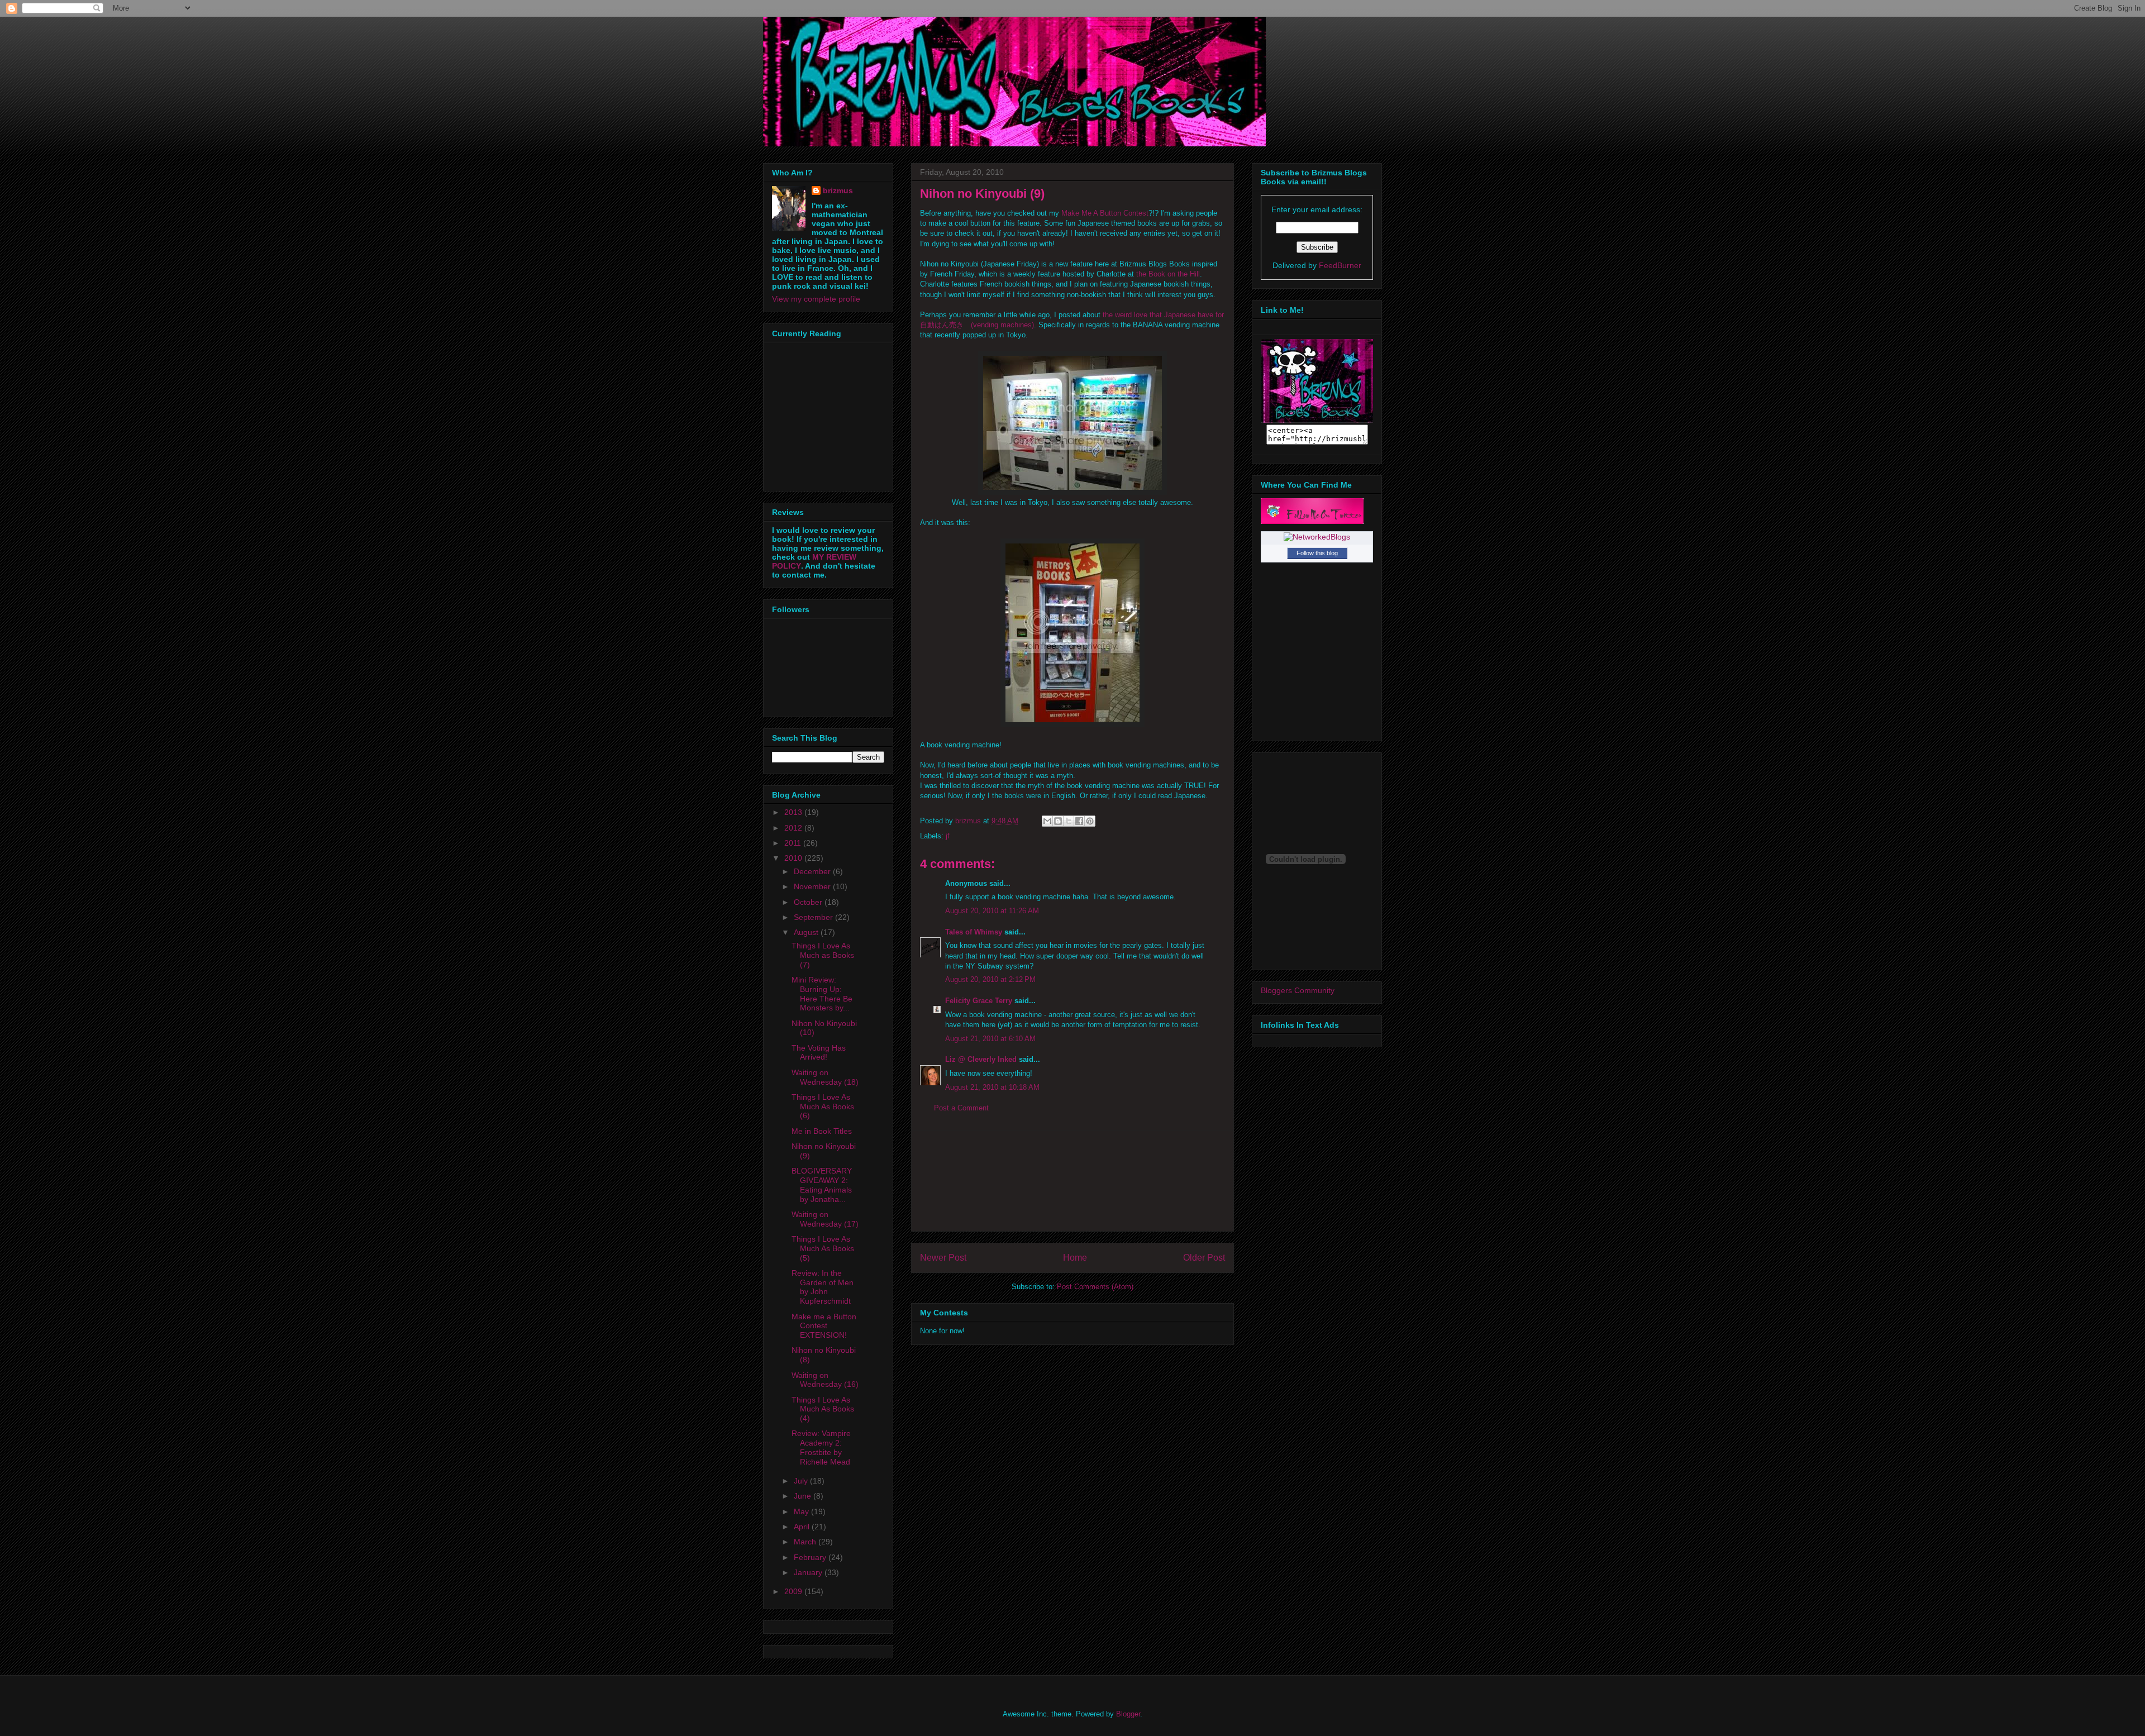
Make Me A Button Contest (1105, 213)
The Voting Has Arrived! (819, 1053)
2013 (794, 812)
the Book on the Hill (1168, 274)
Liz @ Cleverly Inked (981, 1059)
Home (1075, 1258)
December (813, 871)
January (809, 1572)
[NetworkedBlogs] (1317, 537)
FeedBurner (1340, 265)
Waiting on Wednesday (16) (825, 1380)
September (814, 917)
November (813, 886)
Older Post (1204, 1258)
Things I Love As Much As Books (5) (823, 1248)
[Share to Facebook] (1079, 821)
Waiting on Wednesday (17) (825, 1219)
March (806, 1542)
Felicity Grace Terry (979, 1001)
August (807, 932)
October (809, 902)
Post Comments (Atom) (1095, 1287)
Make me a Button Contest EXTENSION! (824, 1326)
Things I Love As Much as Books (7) (823, 955)
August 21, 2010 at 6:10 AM (990, 1039)
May (802, 1511)
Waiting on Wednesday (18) (825, 1077)
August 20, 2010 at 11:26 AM (992, 911)
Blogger (1128, 1714)
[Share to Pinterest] (1090, 821)
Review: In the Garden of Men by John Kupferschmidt (823, 1287)
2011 (794, 843)
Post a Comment (961, 1108)
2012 (794, 828)
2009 (794, 1591)
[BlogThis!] (1058, 821)
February (811, 1557)
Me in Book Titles (822, 1131)
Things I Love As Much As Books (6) (823, 1107)
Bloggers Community (1298, 990)
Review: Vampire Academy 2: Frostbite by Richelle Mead (821, 1447)
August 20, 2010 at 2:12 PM (990, 979)
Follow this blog (1317, 553)
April (803, 1527)
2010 (794, 858)
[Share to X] (1069, 821)
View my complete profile (816, 299)
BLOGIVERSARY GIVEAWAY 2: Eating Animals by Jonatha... (822, 1185)
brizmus (838, 190)
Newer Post (943, 1258)
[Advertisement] (1072, 1181)
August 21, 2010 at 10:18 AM (992, 1087)
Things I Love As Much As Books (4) (823, 1409)
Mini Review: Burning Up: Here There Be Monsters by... (822, 994)
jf (948, 836)
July (802, 1481)
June (804, 1496)
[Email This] (1047, 821)
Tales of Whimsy (974, 932)
